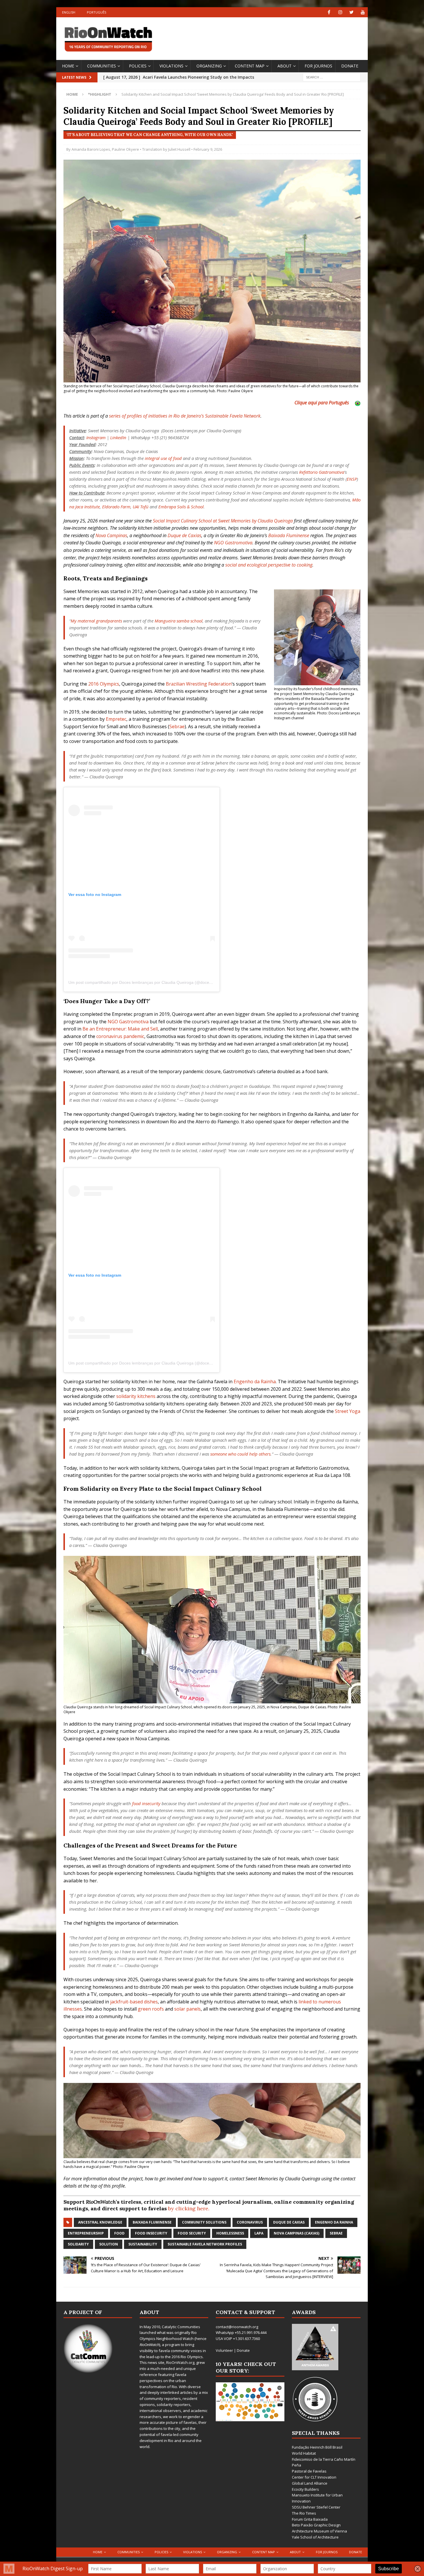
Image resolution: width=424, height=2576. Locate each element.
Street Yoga (348, 1411)
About (285, 66)
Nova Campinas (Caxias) (297, 2233)
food (119, 2233)
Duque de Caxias (184, 535)
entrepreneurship (86, 2233)
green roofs (151, 2009)
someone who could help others (240, 1454)
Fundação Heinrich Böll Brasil (317, 2447)
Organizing (209, 66)
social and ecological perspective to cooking (269, 565)
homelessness (230, 2233)
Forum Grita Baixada (310, 2519)
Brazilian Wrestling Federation (199, 684)
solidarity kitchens (136, 1396)
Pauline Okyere (125, 149)
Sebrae (177, 726)
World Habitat (304, 2453)
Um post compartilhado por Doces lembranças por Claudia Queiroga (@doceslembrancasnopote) (157, 982)
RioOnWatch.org (180, 2362)
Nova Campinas (111, 535)
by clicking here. (189, 2208)
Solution (109, 2244)
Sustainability (143, 2244)
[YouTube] (363, 12)
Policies (138, 66)
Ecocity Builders (305, 2489)
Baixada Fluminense (289, 535)
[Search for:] (332, 77)
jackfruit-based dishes (134, 2002)
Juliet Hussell (179, 149)
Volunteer (224, 2350)
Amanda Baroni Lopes (91, 149)
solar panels (187, 2009)
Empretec (116, 719)
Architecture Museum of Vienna (319, 2531)
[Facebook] (329, 12)
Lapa (259, 2233)
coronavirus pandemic (120, 1036)
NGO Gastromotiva (233, 543)
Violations (171, 66)
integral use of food (163, 458)
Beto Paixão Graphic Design (316, 2525)
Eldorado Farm (116, 507)
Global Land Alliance (310, 2483)
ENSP (352, 479)
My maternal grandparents (96, 621)
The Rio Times (304, 2513)
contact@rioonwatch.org (237, 2327)
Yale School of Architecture (315, 2537)
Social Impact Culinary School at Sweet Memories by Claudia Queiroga (223, 521)
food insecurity (146, 1803)
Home (68, 66)
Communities (102, 66)
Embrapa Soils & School (181, 507)
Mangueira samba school (179, 621)
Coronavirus (250, 2222)
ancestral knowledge (100, 2222)
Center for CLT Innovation (314, 2477)
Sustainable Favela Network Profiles (205, 2244)
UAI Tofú (141, 507)
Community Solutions (204, 2222)
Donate (350, 66)
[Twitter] (351, 12)
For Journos (318, 66)
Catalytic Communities (181, 2327)
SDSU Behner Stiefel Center (316, 2507)
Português (96, 12)
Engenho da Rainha (255, 1382)
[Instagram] (340, 12)
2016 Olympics (104, 684)
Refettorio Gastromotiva (322, 472)
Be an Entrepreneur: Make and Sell (120, 1029)
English (69, 12)
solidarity (78, 2244)
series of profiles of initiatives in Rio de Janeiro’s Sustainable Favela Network (185, 416)
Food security (192, 2233)
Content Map (250, 66)
